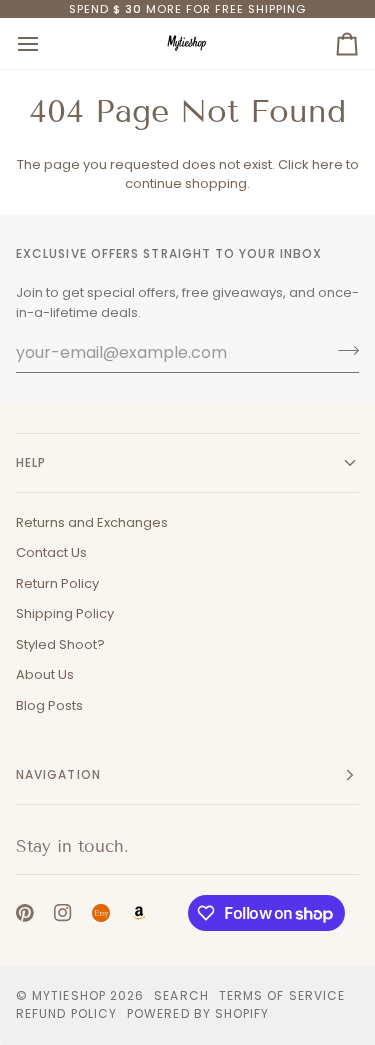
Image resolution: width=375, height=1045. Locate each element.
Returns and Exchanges (92, 522)
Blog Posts (49, 705)
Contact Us (51, 552)
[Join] (342, 350)
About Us (45, 674)
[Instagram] (63, 913)
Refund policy (66, 1013)
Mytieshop (69, 995)
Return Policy (57, 583)
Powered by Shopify (198, 1013)
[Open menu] (46, 43)
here (327, 164)
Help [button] (31, 462)
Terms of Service (282, 995)
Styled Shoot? (60, 644)
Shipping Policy (65, 613)
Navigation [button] (58, 774)
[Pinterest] (25, 913)
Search (181, 995)
